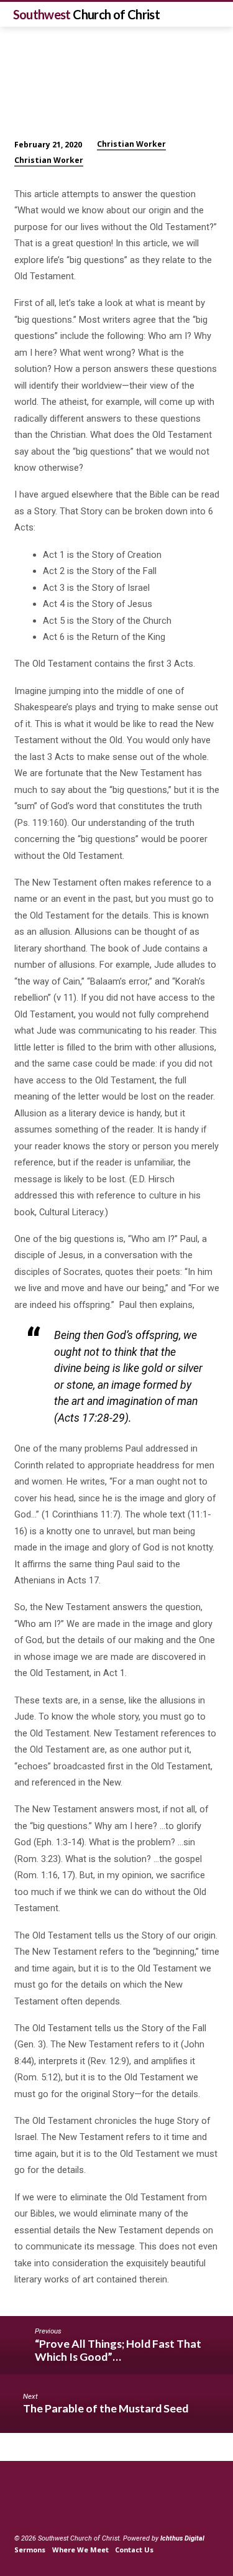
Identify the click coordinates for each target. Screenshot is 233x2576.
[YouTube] (35, 2509)
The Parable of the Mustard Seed (106, 2408)
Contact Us (134, 2550)
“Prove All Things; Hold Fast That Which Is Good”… (118, 2350)
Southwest (87, 14)
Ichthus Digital (182, 2538)
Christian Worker (131, 144)
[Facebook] (20, 2509)
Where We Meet (80, 2550)
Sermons (30, 2550)
